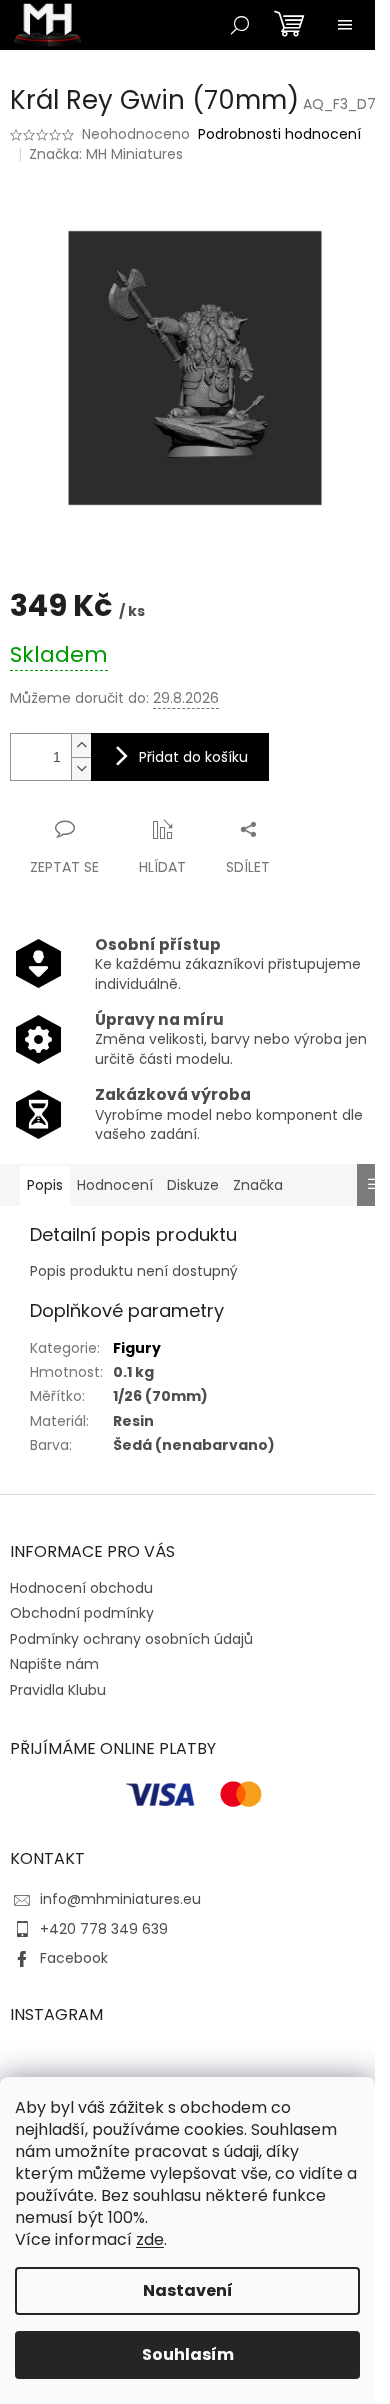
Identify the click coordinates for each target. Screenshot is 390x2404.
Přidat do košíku (193, 757)
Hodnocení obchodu (81, 1588)
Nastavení (188, 2290)
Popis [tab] (45, 1185)
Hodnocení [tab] (115, 1185)
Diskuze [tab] (193, 1185)
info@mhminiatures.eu (120, 1899)
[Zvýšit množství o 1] (81, 745)
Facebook (74, 1958)
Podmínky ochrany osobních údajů (131, 1639)
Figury (137, 1348)
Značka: (106, 154)
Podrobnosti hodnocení (279, 134)
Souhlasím (188, 2354)
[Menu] (345, 25)
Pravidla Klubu (58, 1690)
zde (150, 2239)
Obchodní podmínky (82, 1613)
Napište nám (54, 1664)
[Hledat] (240, 25)
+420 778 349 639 (104, 1929)
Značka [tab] (258, 1185)
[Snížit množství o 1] (81, 768)
